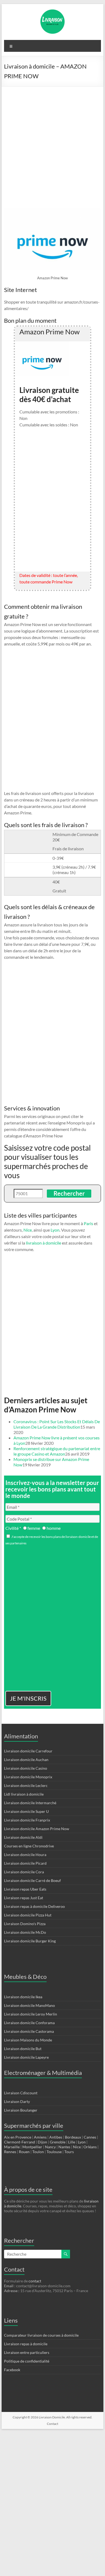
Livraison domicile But (23, 2049)
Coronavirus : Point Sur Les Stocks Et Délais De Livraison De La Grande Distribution (57, 1424)
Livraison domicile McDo (25, 1932)
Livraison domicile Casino (26, 1768)
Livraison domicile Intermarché (30, 1803)
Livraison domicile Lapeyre (26, 2057)
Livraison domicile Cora (24, 1872)
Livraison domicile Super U (26, 1811)
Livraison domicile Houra (25, 1855)
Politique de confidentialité (27, 2361)
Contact (52, 2424)
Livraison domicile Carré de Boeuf (32, 1880)
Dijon (42, 2142)
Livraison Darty (17, 2101)
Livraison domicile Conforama (29, 2023)
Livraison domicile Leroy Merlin (31, 2014)
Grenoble (58, 2142)
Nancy (50, 2147)
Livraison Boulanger (21, 2110)
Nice (28, 1230)
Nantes (64, 2147)
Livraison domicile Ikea (23, 1997)
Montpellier (32, 2147)
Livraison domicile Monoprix (28, 1777)
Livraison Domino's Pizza (25, 1924)
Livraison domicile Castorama (29, 2031)
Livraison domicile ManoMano (29, 2005)
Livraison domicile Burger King (30, 1941)
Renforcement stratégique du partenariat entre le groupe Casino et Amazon (57, 1451)
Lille (72, 2142)
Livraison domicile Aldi (23, 1837)
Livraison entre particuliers (27, 2352)
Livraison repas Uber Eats (25, 1889)
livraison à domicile (43, 1243)
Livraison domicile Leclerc (26, 1785)
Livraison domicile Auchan (26, 1760)
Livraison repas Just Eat (24, 1898)
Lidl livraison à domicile (24, 1794)
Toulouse (54, 2152)
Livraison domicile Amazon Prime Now (37, 1829)
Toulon (38, 2152)
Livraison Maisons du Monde (28, 2040)
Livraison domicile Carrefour (28, 1751)
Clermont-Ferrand (20, 2142)
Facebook (12, 2370)
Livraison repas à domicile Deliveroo (34, 1906)
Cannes (90, 2137)
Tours (69, 2152)
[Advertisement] (52, 142)
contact (35, 2281)
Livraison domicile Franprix (27, 1820)
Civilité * (13, 1528)
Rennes (10, 2152)
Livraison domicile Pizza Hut (28, 1915)
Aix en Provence (18, 2137)
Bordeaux (73, 2137)
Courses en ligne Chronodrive (29, 1846)
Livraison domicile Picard (25, 1863)
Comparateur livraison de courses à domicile (41, 2335)
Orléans (90, 2147)
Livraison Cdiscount (21, 2093)
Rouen (24, 2152)
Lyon (55, 1230)
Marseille (12, 2147)
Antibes (56, 2137)
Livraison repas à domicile (26, 2344)
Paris (88, 1223)
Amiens (40, 2137)
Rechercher (69, 1193)
